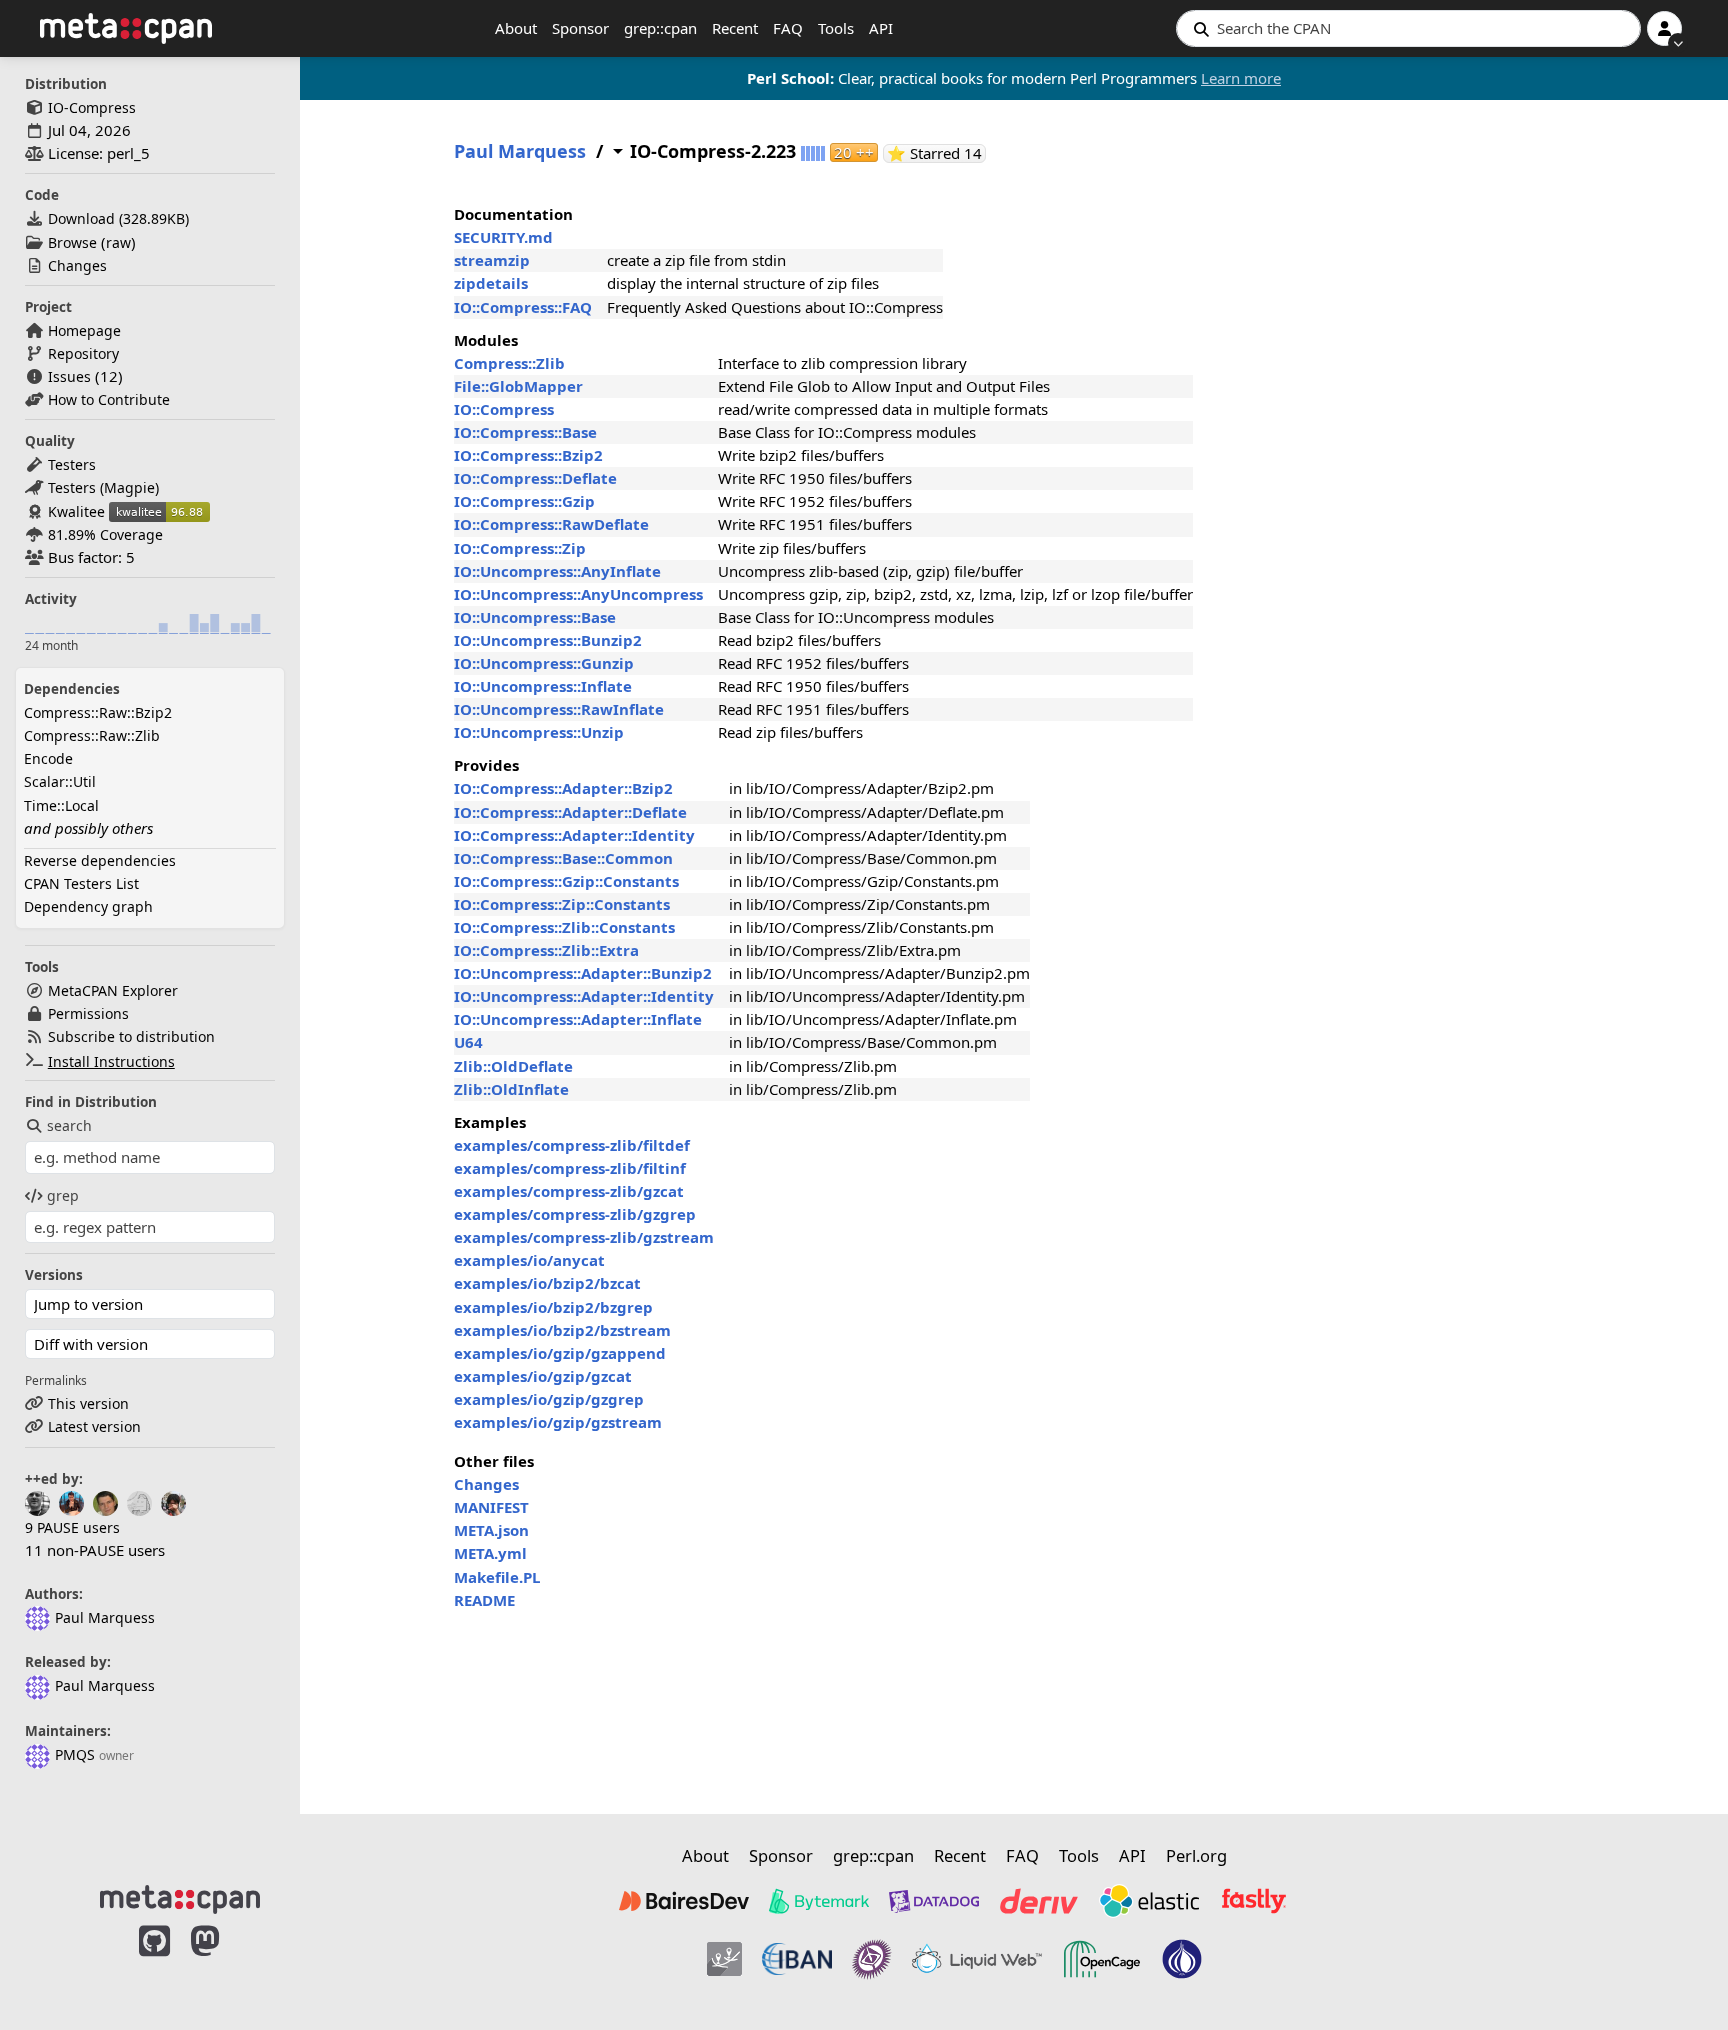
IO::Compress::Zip (520, 548)
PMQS (75, 1754)
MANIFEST (491, 1507)
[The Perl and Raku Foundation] (1182, 1959)
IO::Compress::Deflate (535, 478)
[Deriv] (1039, 1901)
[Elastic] (1149, 1901)
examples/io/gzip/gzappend (560, 1353)
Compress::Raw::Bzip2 (98, 712)
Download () (118, 218)
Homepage (84, 330)
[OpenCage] (1102, 1959)
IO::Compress (504, 409)
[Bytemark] (819, 1901)
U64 (468, 1042)
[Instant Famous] (872, 1959)
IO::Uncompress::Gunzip (544, 663)
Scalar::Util (60, 781)
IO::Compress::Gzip (524, 501)
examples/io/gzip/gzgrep (549, 1399)
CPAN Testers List (81, 883)
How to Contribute (109, 399)
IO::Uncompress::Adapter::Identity (584, 996)
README (484, 1600)
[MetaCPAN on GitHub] (154, 1962)
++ (854, 152)
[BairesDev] (684, 1901)
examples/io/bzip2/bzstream (562, 1330)
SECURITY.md (503, 237)
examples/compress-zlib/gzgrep (575, 1214)
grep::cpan (660, 28)
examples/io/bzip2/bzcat (547, 1283)
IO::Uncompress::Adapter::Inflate (578, 1019)
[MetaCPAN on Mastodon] (225, 1962)
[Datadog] (934, 1901)
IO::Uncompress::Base (535, 617)
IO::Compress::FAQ (523, 307)
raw (118, 242)
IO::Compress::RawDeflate (551, 524)
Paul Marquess (105, 1617)
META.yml (490, 1553)
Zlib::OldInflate (511, 1089)
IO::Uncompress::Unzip (539, 732)
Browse (72, 242)
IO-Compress (92, 107)
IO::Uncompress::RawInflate (559, 709)
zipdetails (491, 283)
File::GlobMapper (518, 386)
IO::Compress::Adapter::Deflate (570, 812)
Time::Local (61, 805)
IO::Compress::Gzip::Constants (566, 881)
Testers (72, 464)
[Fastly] (1254, 1901)
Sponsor (580, 28)
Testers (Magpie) (103, 487)
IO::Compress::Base (525, 432)
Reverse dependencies (100, 860)
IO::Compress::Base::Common (563, 858)
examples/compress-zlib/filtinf (570, 1168)
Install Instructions (111, 1061)
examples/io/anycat (529, 1260)
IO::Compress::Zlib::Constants (564, 927)
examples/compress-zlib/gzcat (569, 1191)
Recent (735, 28)
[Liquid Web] (977, 1959)
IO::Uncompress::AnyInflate (557, 571)
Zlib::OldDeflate (513, 1066)
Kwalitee (76, 511)
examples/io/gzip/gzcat (543, 1376)
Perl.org (1196, 1855)
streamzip (492, 260)
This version (88, 1403)
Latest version (94, 1426)
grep (63, 1195)
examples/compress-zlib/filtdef (572, 1145)
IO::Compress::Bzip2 (528, 455)
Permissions (88, 1013)
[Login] (1664, 28)
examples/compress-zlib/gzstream (584, 1237)
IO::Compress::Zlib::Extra (546, 950)
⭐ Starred (936, 153)
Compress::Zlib (509, 363)
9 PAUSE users (72, 1527)
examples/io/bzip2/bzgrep (553, 1307)
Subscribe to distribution (131, 1036)
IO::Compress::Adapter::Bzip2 (563, 788)
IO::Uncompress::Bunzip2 (548, 640)
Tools (836, 28)
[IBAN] (797, 1959)
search (69, 1125)
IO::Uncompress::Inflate (543, 686)
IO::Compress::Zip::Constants (562, 904)
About (516, 28)
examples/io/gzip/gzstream (558, 1422)
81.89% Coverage (105, 534)
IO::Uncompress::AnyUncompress (578, 594)
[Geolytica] (724, 1959)
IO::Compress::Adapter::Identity (574, 835)
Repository (83, 353)
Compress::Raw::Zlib (92, 735)
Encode (48, 758)
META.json (491, 1530)
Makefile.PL (497, 1577)
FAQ (788, 28)
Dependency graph (88, 906)
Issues (69, 376)
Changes (77, 265)
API (881, 28)
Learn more (1241, 78)
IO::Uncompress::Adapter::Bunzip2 (583, 973)
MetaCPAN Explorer (113, 990)
